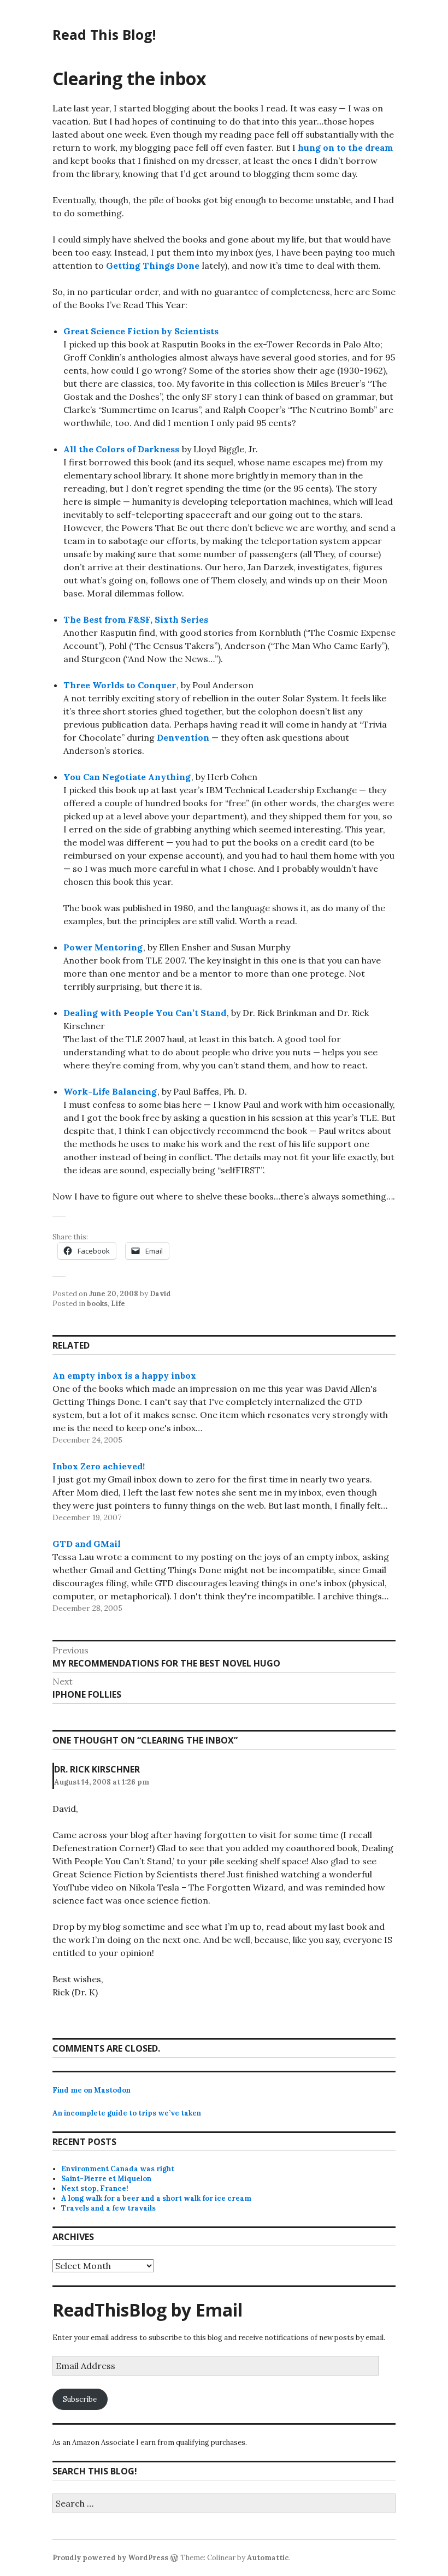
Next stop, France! (95, 2188)
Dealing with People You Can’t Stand (145, 1013)
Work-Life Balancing (110, 1091)
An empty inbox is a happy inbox (124, 1375)
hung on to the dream (345, 147)
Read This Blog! (104, 34)
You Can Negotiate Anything (127, 777)
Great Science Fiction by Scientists (141, 331)
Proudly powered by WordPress (110, 2558)
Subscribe (80, 2399)
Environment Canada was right (118, 2169)
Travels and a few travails (108, 2208)
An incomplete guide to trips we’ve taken (127, 2113)
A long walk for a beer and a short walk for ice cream (156, 2198)
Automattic (268, 2558)
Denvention (183, 737)
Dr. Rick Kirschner (97, 1769)
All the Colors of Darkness (121, 449)
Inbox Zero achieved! (99, 1466)
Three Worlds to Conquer (120, 685)
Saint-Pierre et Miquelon (106, 2179)
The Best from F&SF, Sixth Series (136, 619)
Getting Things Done (153, 265)
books (97, 1304)
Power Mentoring (103, 947)
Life (118, 1304)
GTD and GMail (87, 1544)
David (160, 1294)
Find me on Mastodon (92, 2090)
